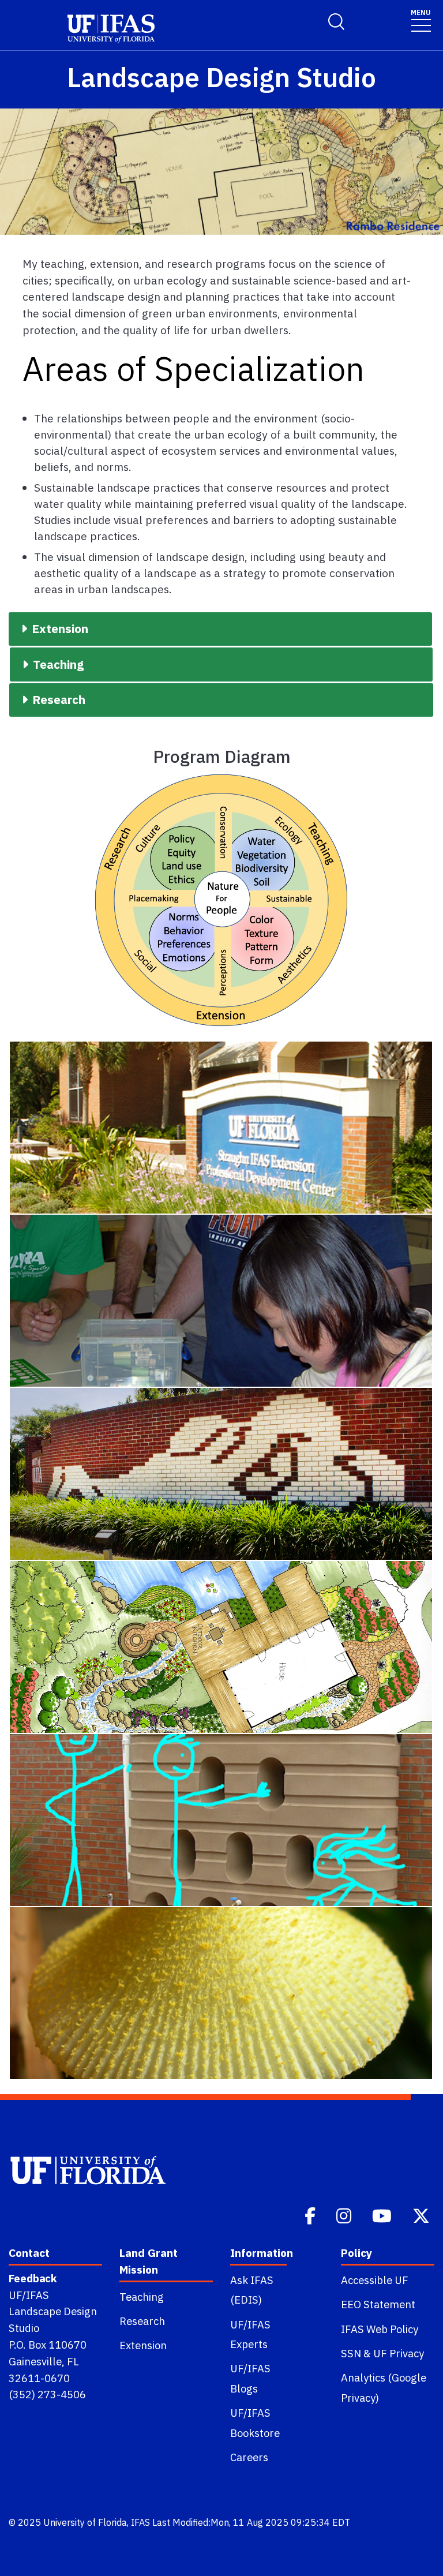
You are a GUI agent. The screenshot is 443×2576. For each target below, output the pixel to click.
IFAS (140, 2522)
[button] (220, 629)
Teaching (142, 2297)
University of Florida (85, 2522)
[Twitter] (422, 2215)
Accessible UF (375, 2280)
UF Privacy (399, 2353)
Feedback (33, 2278)
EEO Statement (378, 2304)
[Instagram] (345, 2215)
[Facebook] (311, 2215)
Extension (143, 2345)
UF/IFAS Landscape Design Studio (53, 2312)
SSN (351, 2353)
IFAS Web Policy (380, 2329)
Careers (249, 2457)
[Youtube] (383, 2215)
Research (142, 2321)
